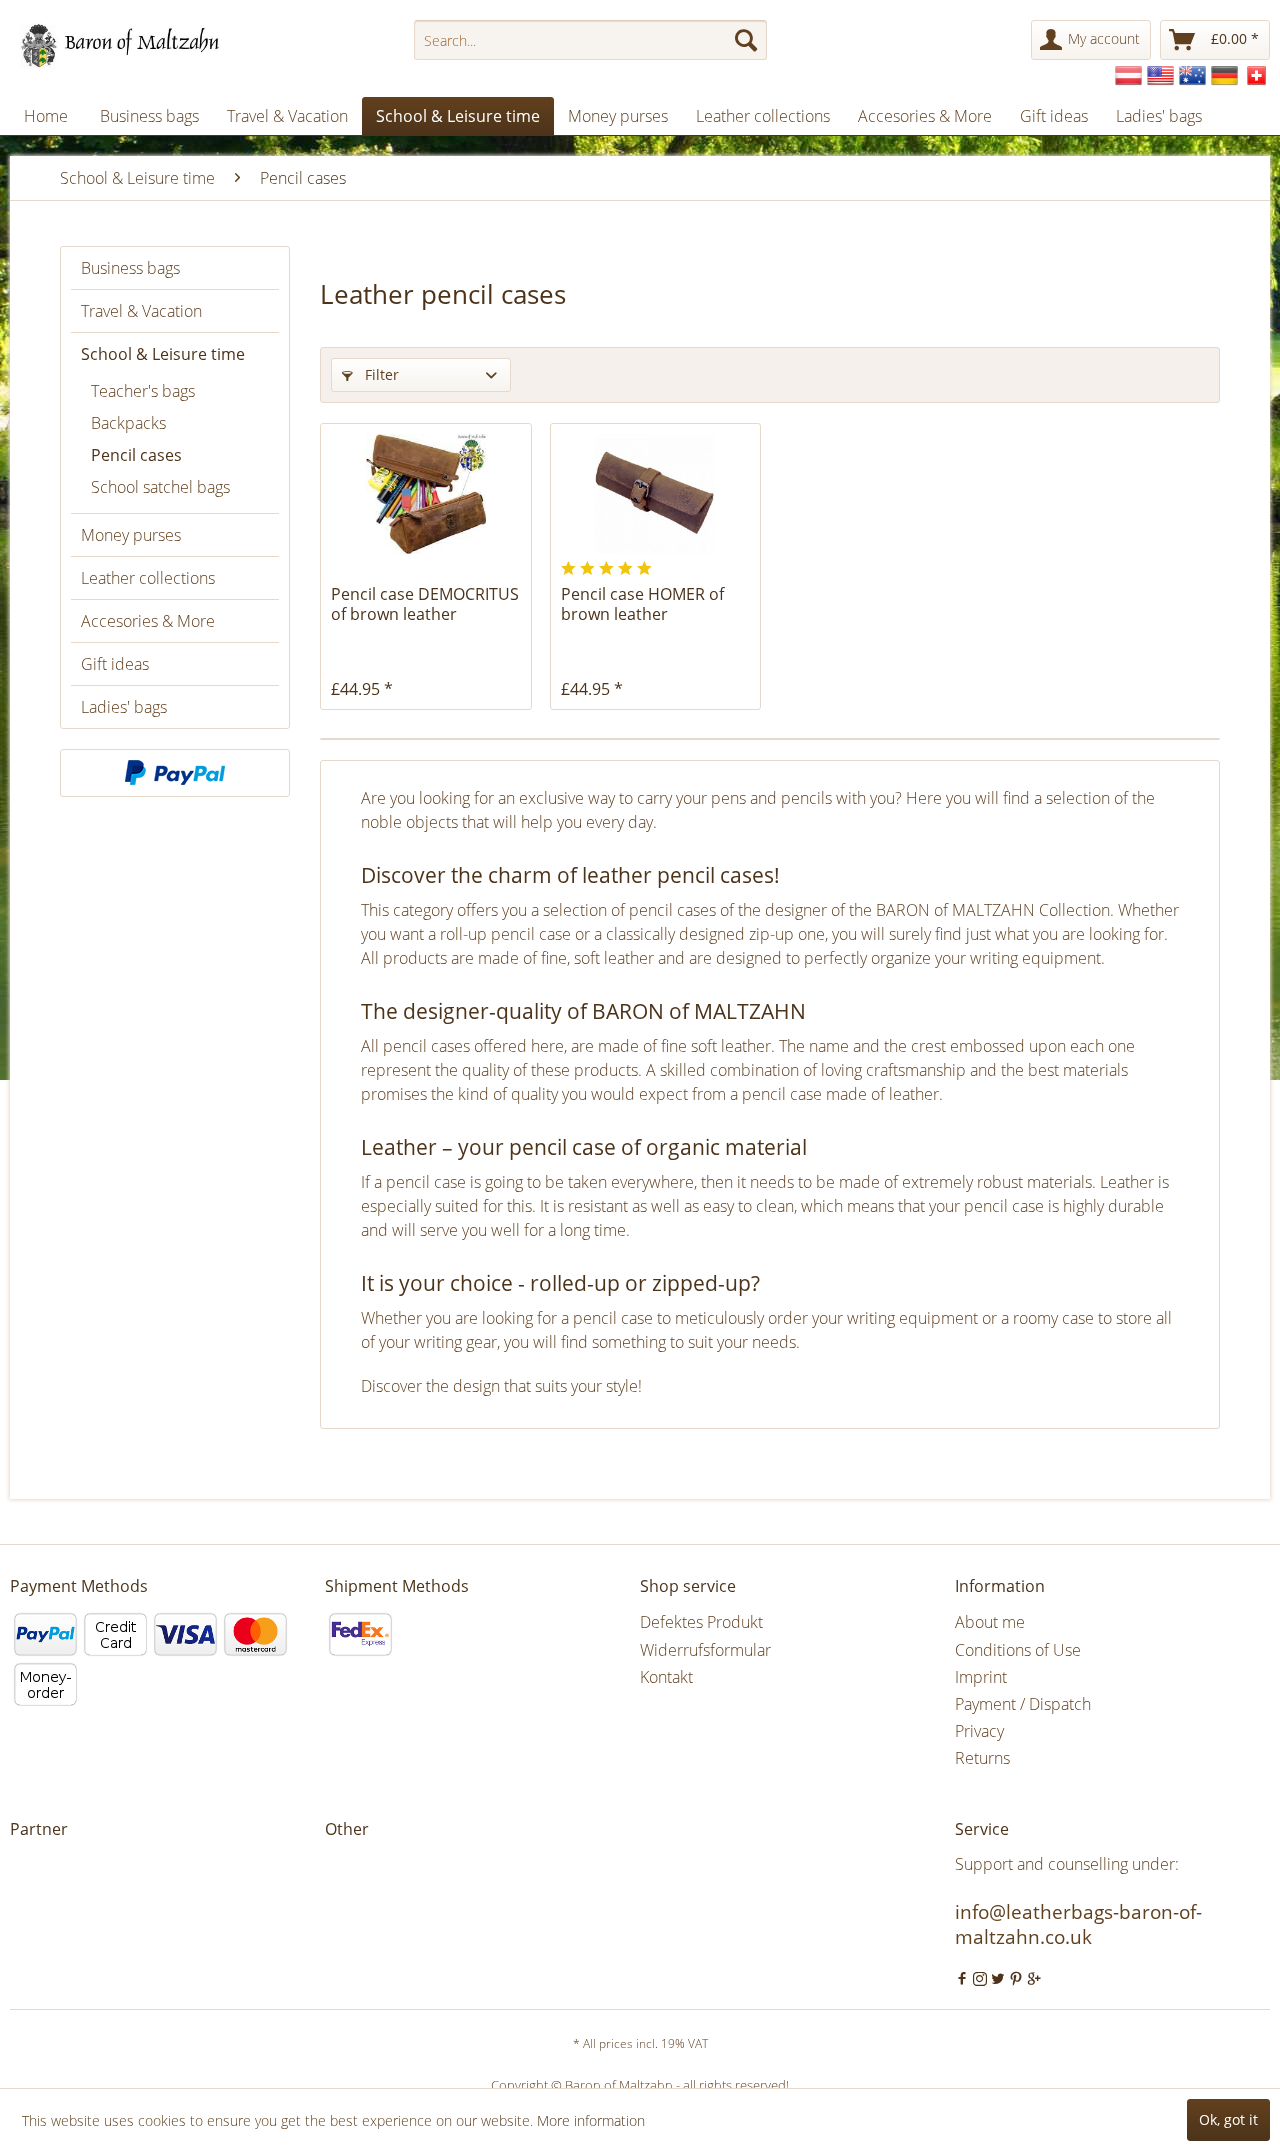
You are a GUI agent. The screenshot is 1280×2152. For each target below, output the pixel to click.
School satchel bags (160, 487)
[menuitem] (590, 40)
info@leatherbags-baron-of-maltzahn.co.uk (1078, 1924)
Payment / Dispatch (1023, 1704)
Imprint (981, 1677)
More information (591, 2120)
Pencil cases (136, 455)
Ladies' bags (124, 707)
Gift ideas (115, 664)
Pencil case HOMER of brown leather (642, 604)
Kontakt (666, 1677)
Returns (982, 1758)
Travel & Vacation (141, 311)
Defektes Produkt (701, 1622)
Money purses (131, 535)
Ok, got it (1228, 2119)
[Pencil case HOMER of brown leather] (655, 494)
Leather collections (148, 578)
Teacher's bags (143, 391)
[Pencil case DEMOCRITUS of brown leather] (425, 494)
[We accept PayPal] (175, 773)
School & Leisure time (163, 354)
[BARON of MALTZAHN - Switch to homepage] (137, 45)
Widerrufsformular (705, 1650)
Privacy (979, 1731)
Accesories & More (148, 621)
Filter (380, 374)
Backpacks (128, 423)
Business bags (130, 268)
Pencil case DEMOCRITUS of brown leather (425, 604)
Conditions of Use (1018, 1650)
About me (990, 1622)
